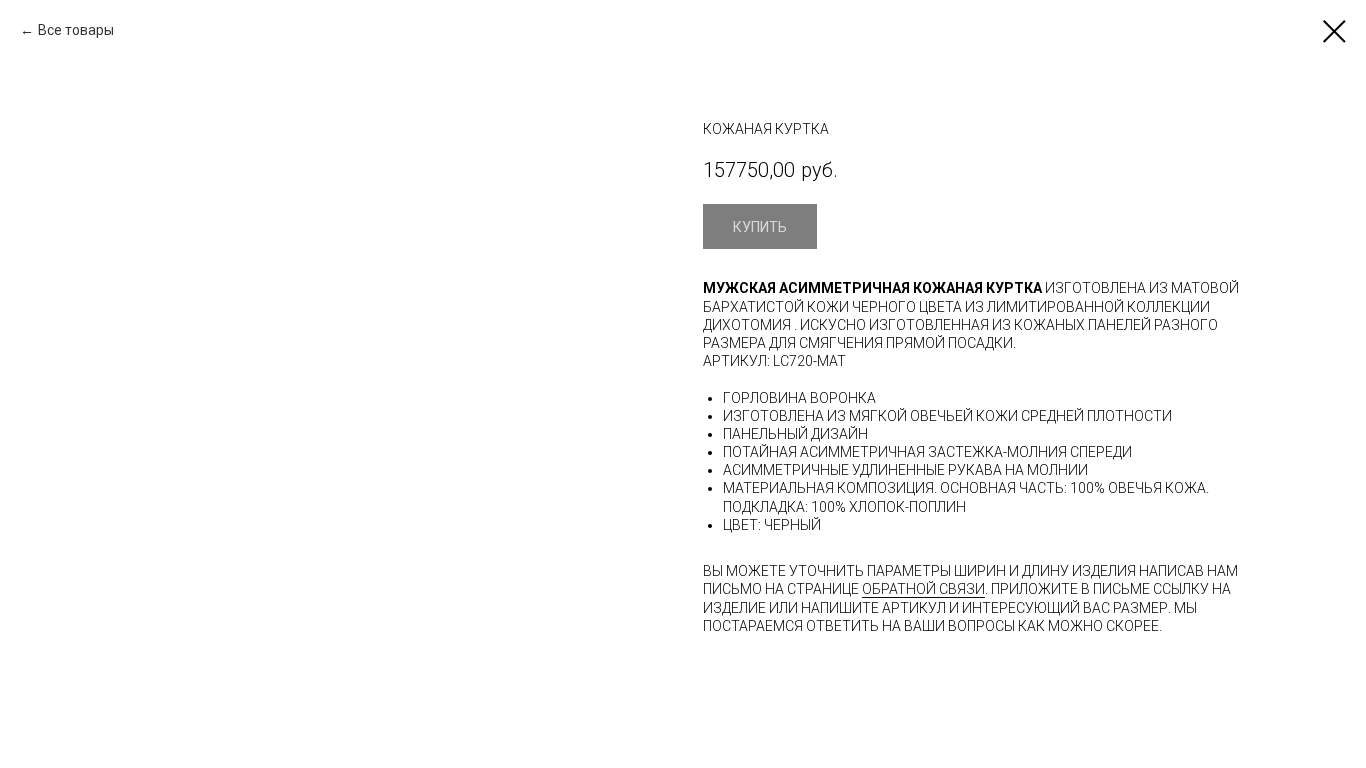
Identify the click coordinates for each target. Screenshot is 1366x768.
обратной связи (923, 589)
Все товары (76, 30)
